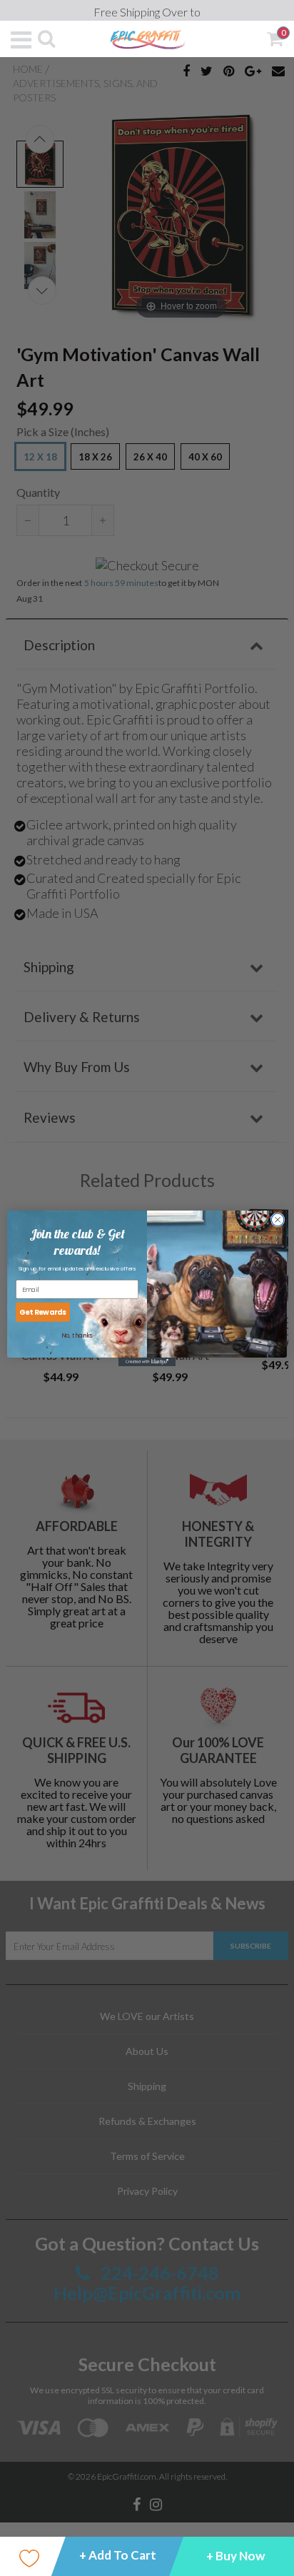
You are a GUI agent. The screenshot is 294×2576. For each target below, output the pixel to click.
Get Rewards (43, 1312)
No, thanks (77, 1335)
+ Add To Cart (118, 2555)
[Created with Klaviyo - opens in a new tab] (147, 1361)
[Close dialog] (278, 1219)
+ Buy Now (235, 2556)
